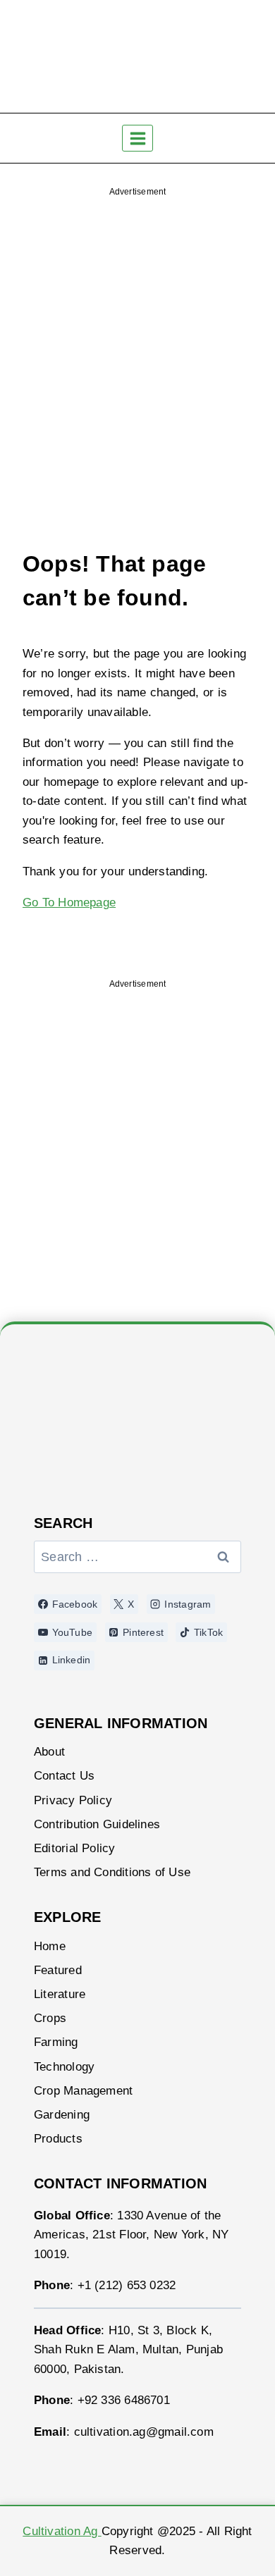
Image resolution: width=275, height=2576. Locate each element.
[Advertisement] (137, 343)
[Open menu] (137, 138)
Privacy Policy (73, 1800)
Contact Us (64, 1776)
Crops (50, 2018)
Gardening (62, 2115)
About (49, 1752)
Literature (60, 1994)
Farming (56, 2042)
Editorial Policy (75, 1848)
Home (50, 1946)
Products (58, 2139)
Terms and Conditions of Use (112, 1872)
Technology (64, 2067)
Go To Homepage (69, 902)
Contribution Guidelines (97, 1824)
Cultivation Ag (62, 2531)
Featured (58, 1970)
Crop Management (83, 2091)
